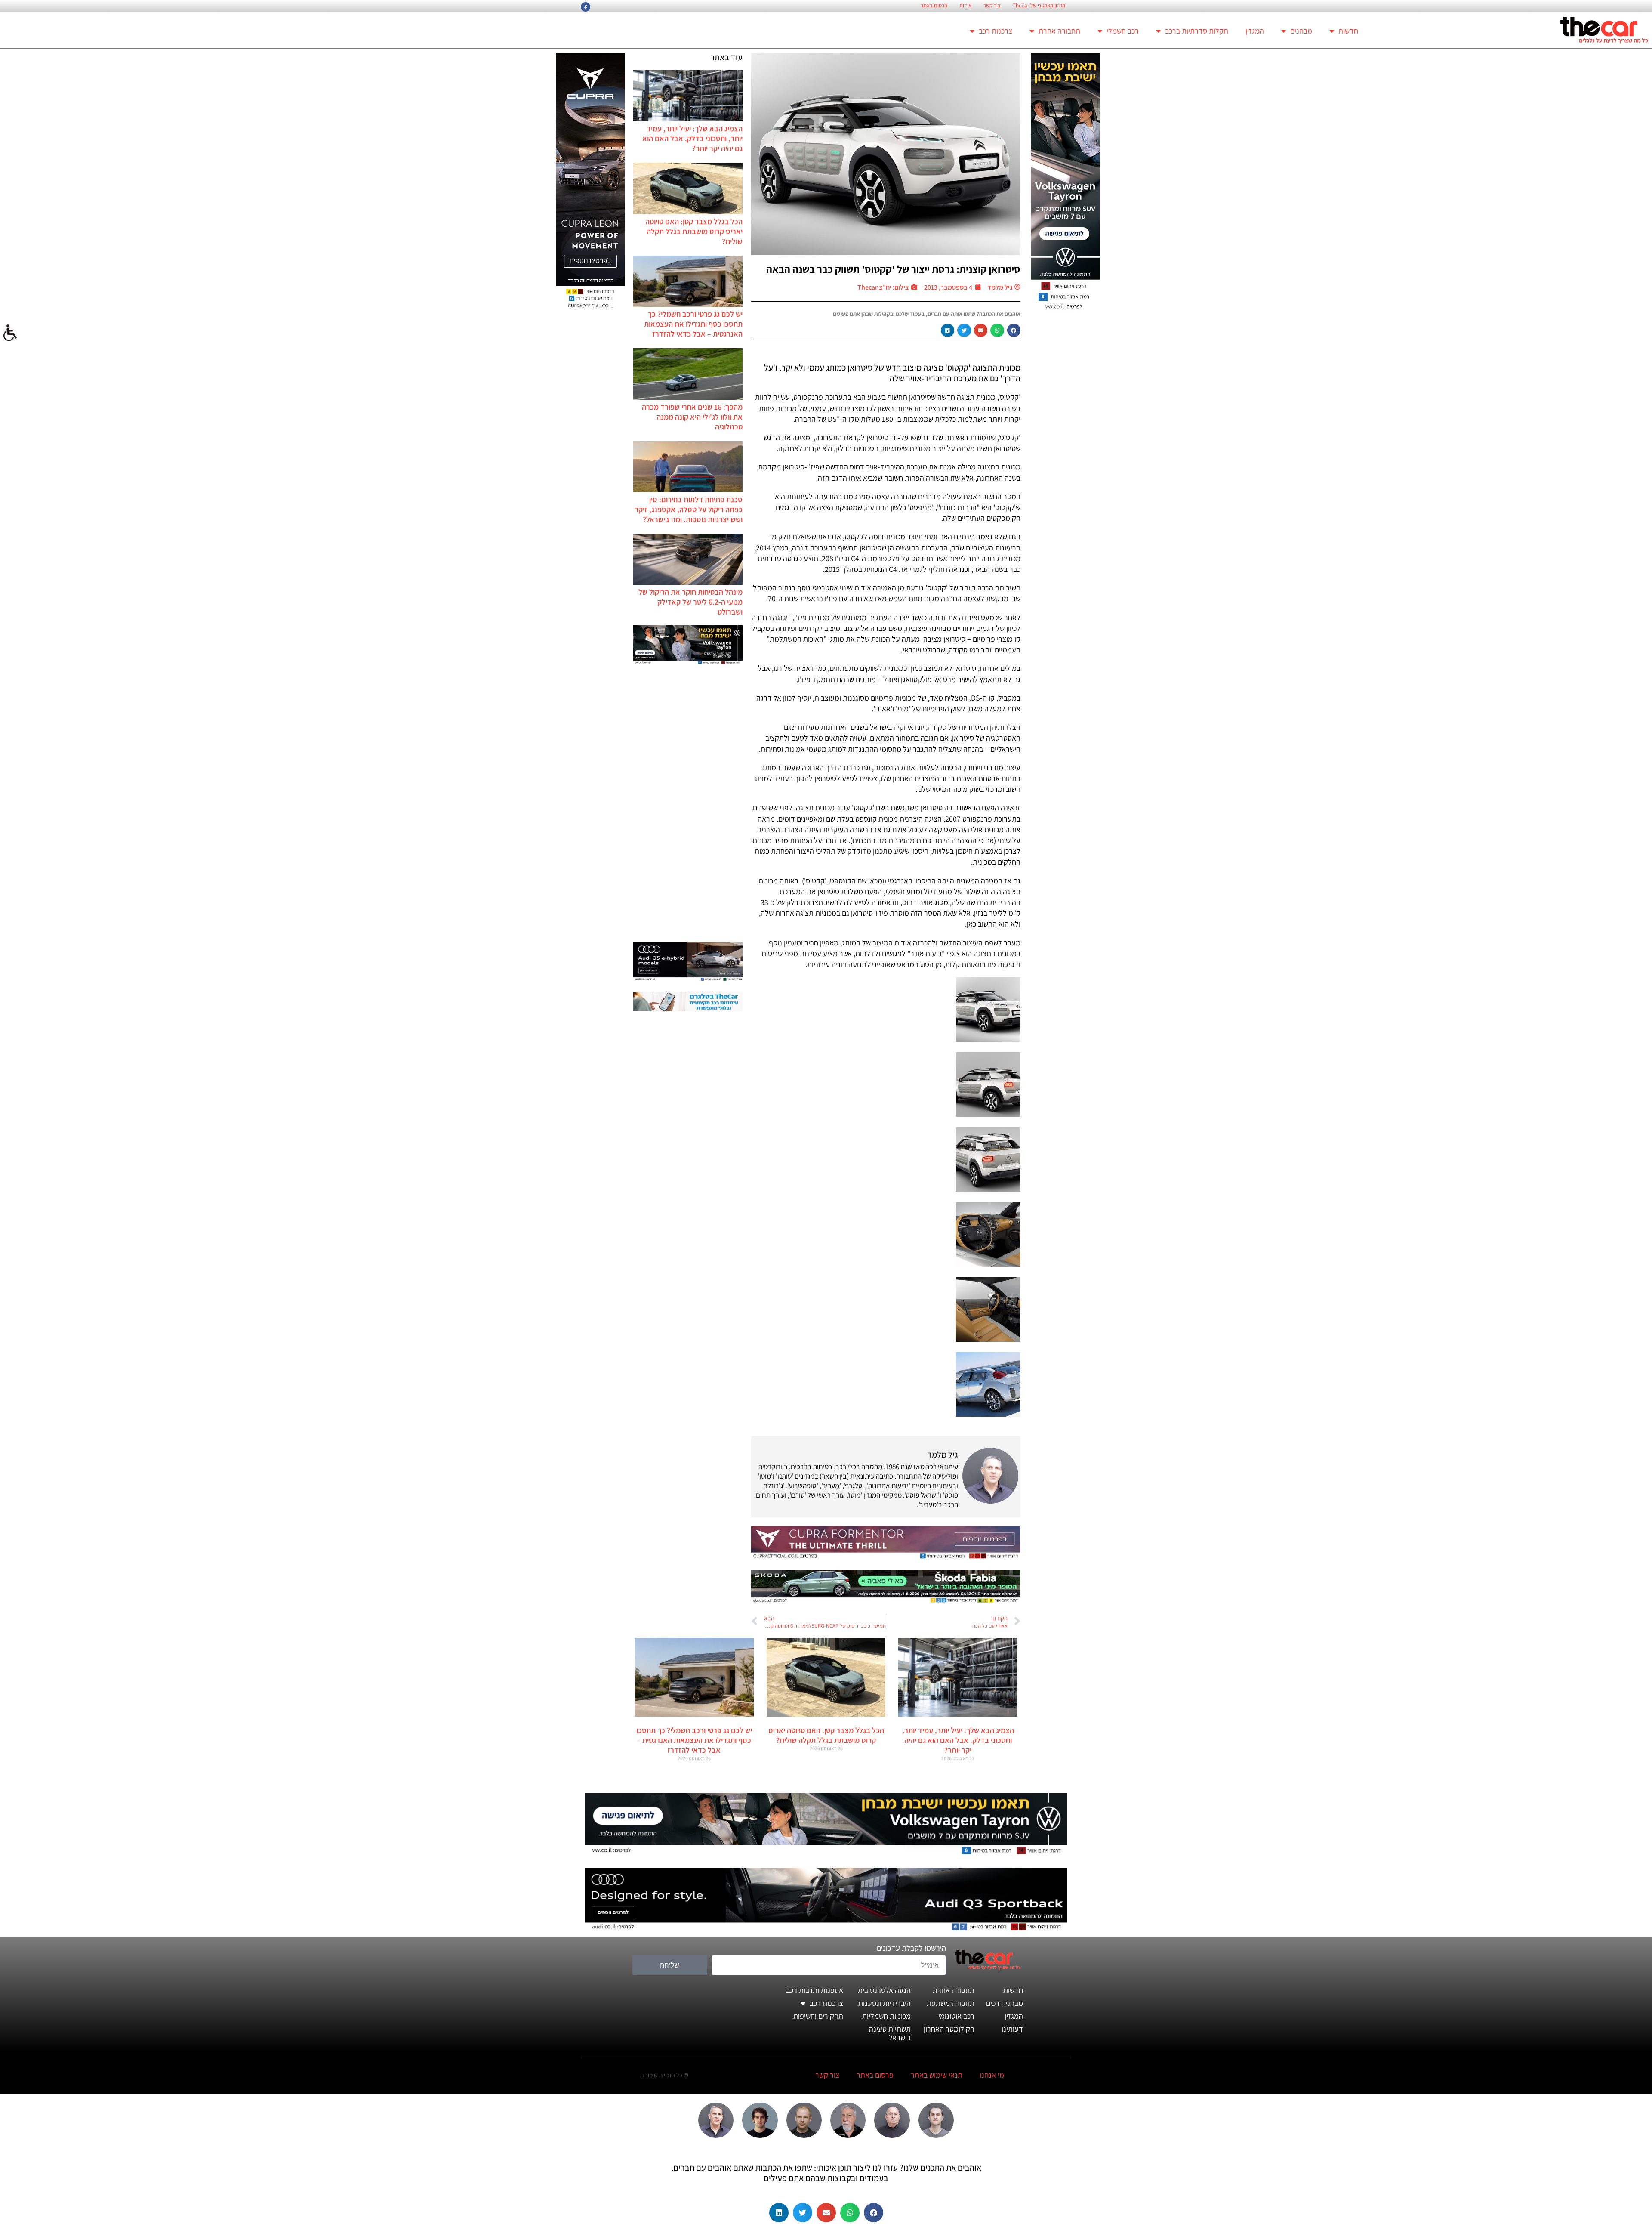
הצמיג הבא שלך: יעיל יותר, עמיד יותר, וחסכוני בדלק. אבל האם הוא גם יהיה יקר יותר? (692, 138)
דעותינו (1012, 2029)
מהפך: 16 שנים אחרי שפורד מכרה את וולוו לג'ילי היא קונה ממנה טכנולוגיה (692, 417)
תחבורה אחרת (1059, 31)
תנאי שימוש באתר (937, 2075)
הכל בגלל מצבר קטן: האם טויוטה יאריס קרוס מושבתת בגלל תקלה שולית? (694, 231)
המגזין (1255, 31)
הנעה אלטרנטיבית (884, 1990)
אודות (965, 6)
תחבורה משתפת (951, 2003)
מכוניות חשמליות (886, 2016)
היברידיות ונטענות (885, 2003)
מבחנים (1301, 31)
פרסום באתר (934, 6)
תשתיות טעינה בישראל (890, 2033)
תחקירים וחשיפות (818, 2016)
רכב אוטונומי (956, 2016)
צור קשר (992, 6)
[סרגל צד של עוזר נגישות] (10, 333)
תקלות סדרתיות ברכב (1197, 31)
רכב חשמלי (1123, 31)
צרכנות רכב (996, 31)
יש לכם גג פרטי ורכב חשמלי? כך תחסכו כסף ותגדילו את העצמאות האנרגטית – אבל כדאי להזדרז (693, 324)
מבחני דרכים (1005, 2003)
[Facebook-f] (586, 7)
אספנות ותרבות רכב (815, 1990)
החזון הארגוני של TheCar (1039, 6)
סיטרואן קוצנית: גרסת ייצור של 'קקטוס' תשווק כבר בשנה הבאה (893, 269)
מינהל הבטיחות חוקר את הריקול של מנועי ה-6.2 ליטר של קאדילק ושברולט (690, 602)
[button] (1014, 330)
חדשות (1348, 31)
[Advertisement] (688, 804)
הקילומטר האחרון (949, 2029)
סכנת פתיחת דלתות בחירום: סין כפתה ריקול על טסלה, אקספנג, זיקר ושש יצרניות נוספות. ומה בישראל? (689, 509)
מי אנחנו (992, 2075)
